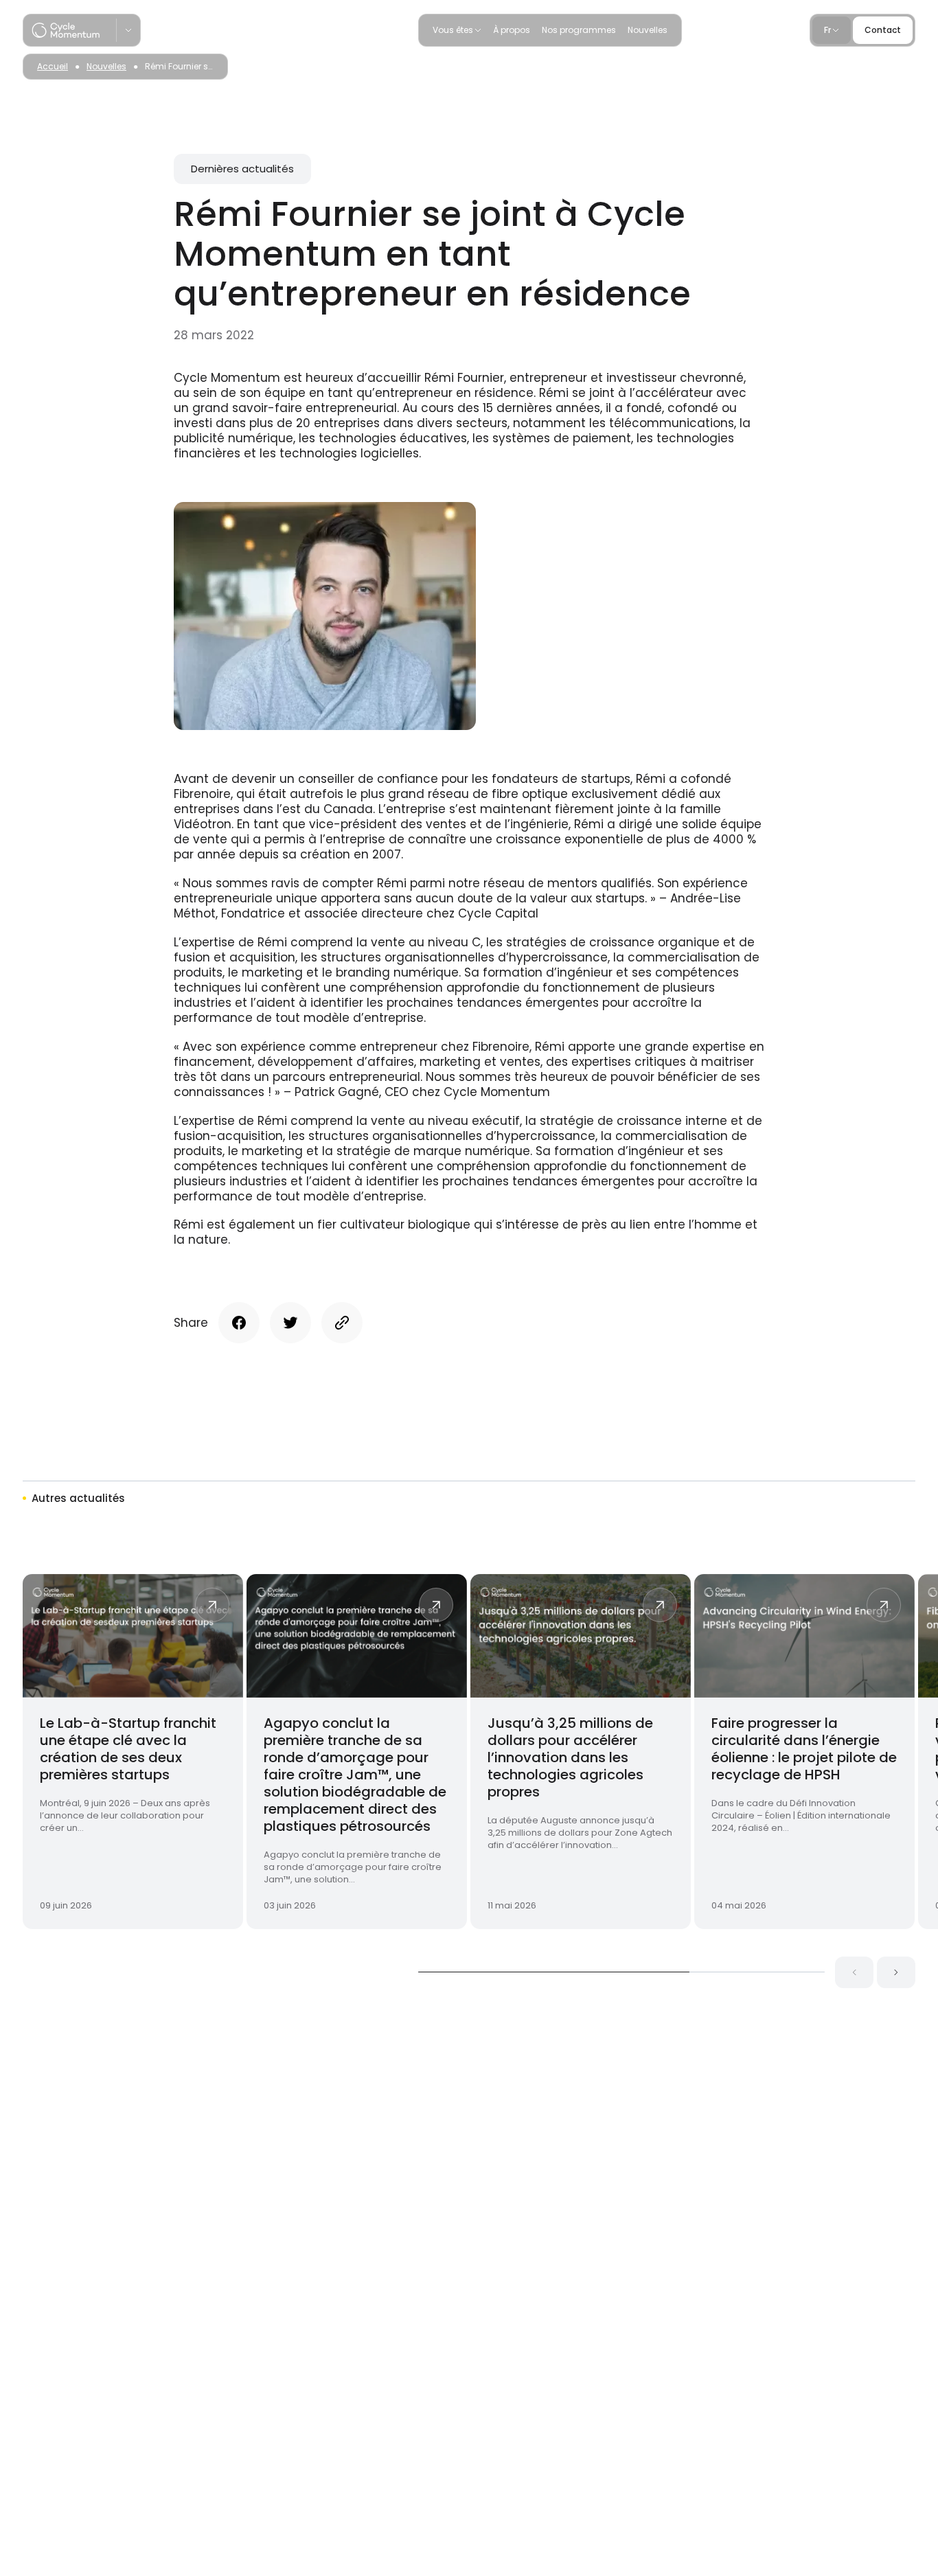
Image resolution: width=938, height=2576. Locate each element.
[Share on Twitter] (290, 1323)
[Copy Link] (342, 1323)
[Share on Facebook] (239, 1323)
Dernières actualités (242, 169)
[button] (854, 1972)
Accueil (53, 66)
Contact (883, 30)
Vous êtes (453, 30)
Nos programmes (579, 30)
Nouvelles (648, 30)
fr (827, 30)
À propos (512, 30)
